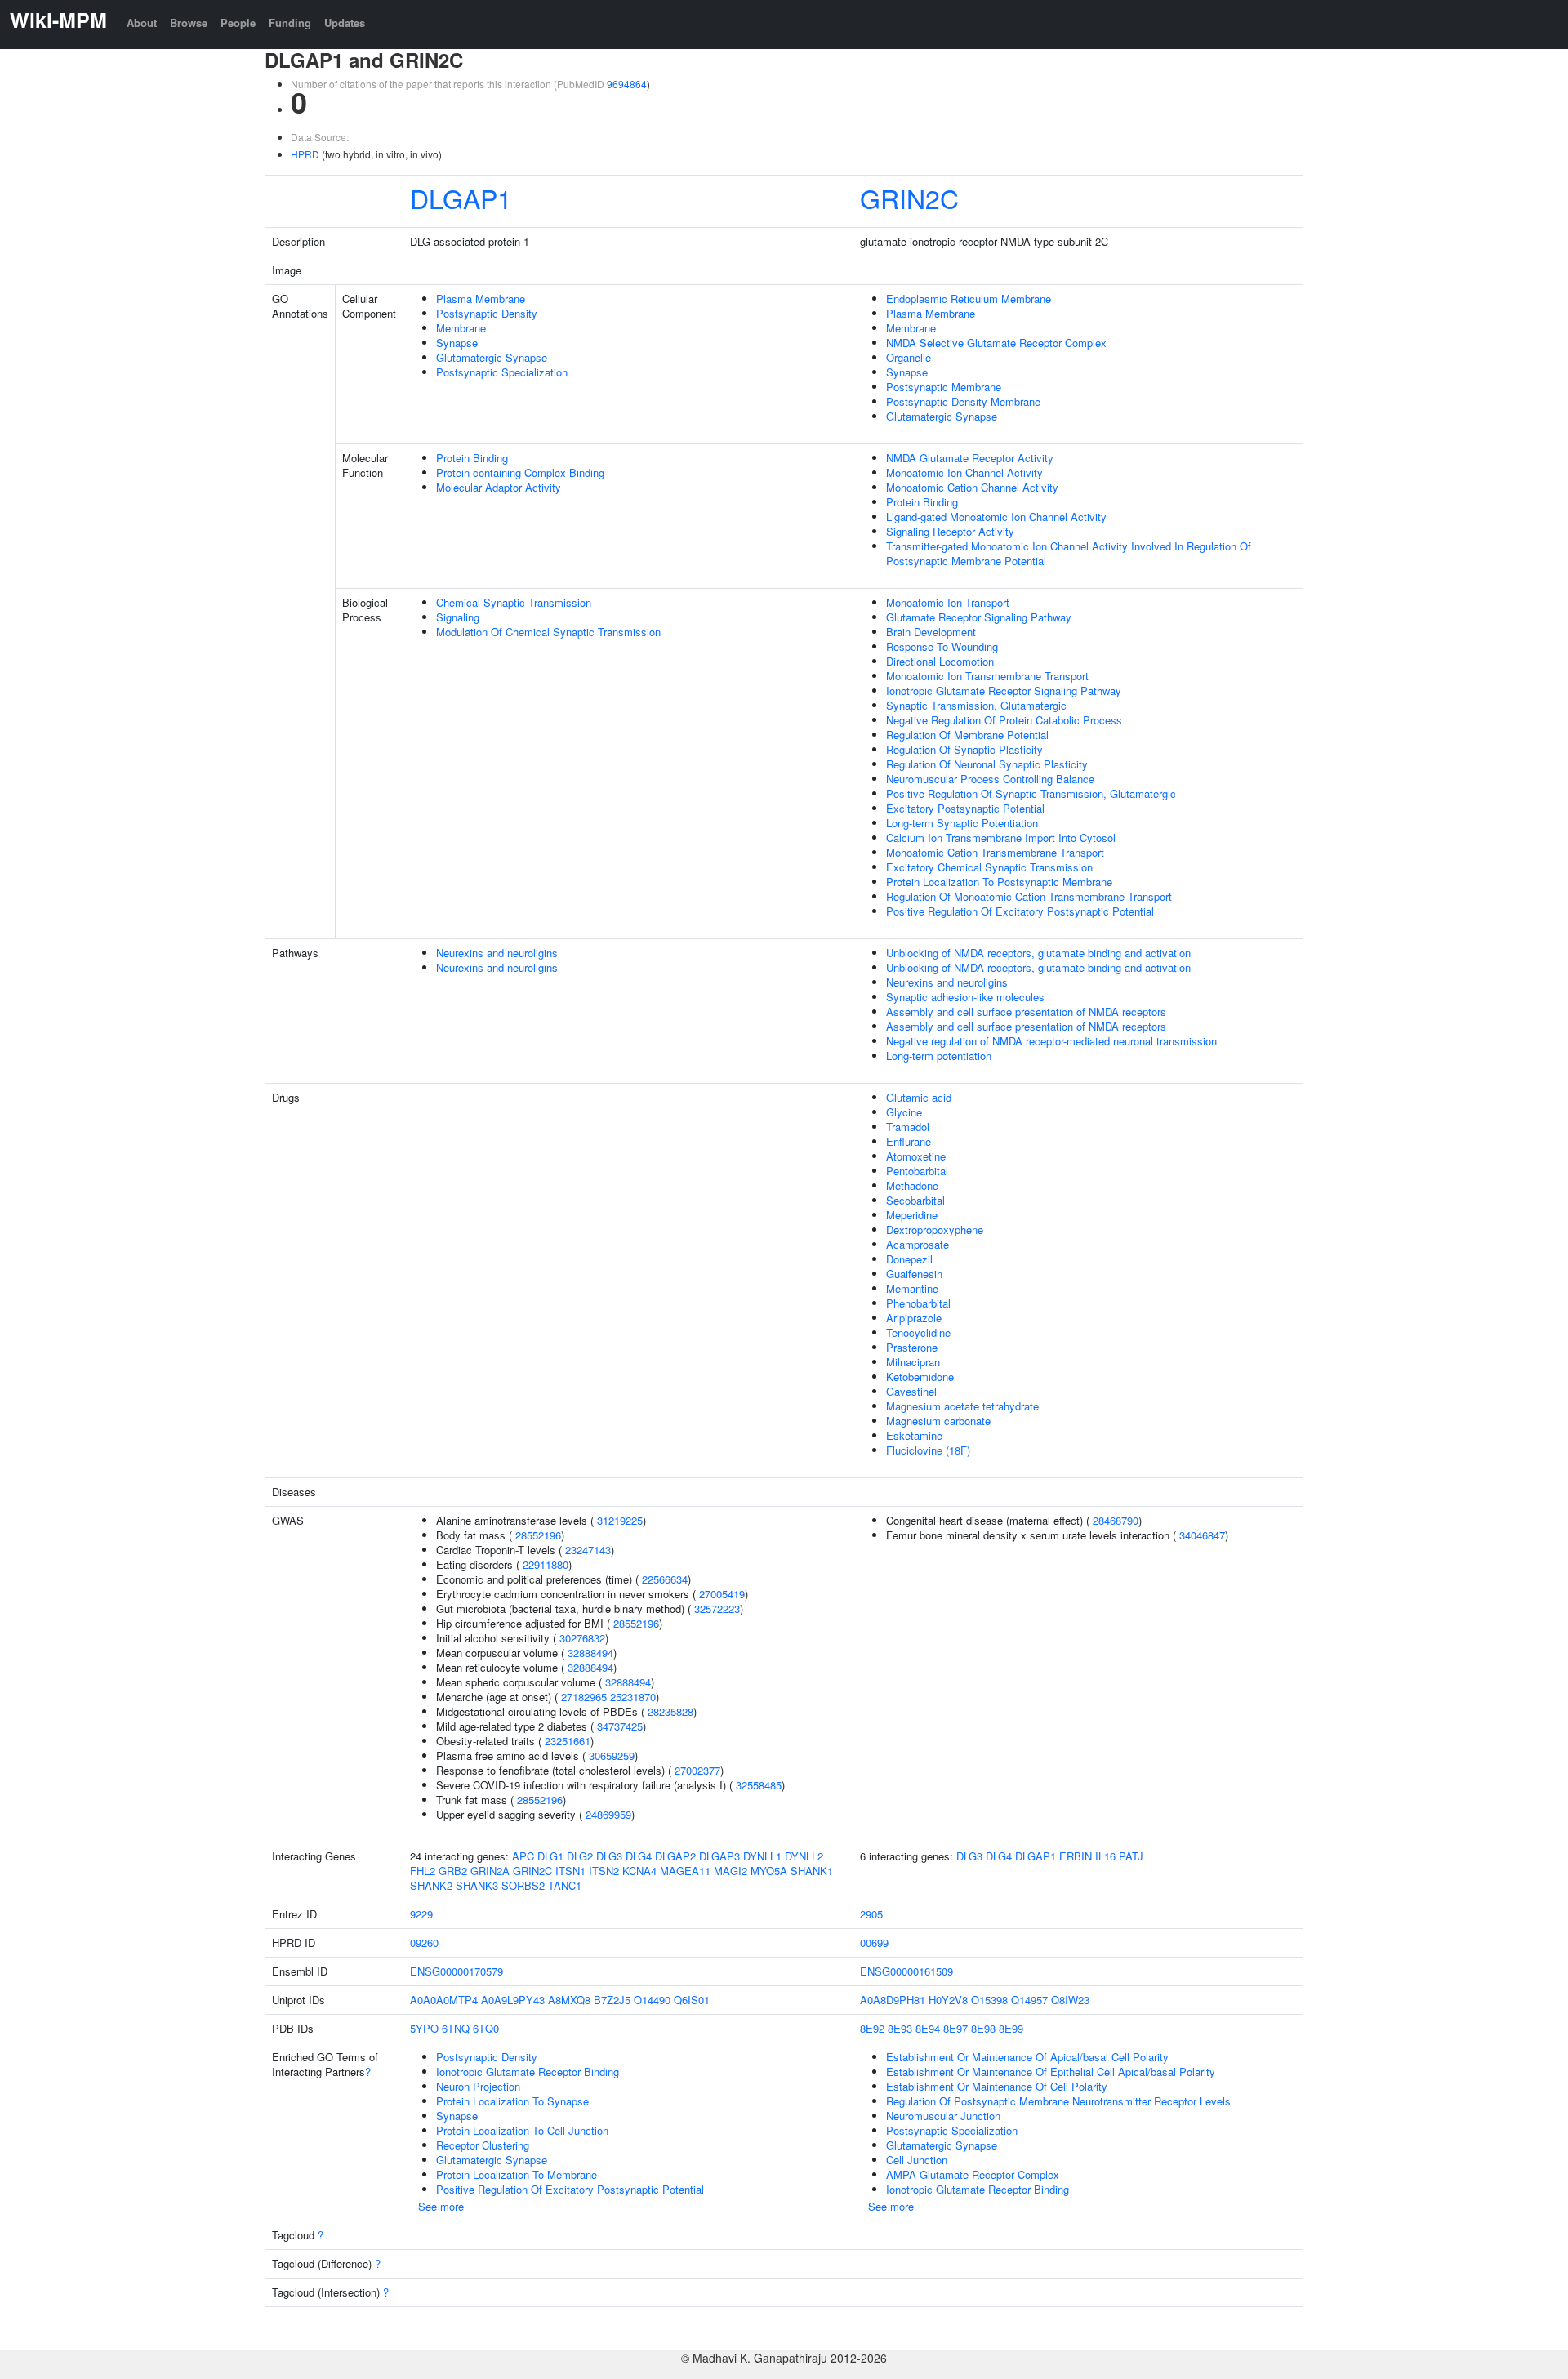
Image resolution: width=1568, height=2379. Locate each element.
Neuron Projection (478, 2086)
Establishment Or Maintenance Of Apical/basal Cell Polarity (1027, 2057)
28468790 (1116, 1520)
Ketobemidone (920, 1377)
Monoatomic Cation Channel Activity (972, 487)
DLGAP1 (461, 198)
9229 (421, 1914)
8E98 (983, 2028)
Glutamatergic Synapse (492, 357)
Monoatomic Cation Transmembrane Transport (995, 852)
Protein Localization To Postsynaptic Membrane (999, 882)
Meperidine (912, 1215)
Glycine (904, 1112)
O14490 (652, 2000)
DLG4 (639, 1856)
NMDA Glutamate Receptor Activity (970, 458)
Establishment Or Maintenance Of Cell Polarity (997, 2086)
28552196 (538, 1535)
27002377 (697, 1770)
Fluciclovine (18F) (928, 1450)
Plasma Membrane (481, 298)
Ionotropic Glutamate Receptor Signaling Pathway (1004, 691)
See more (441, 2206)
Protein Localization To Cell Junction (522, 2130)
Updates (345, 22)
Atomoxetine (916, 1156)
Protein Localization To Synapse (512, 2101)
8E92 (872, 2028)
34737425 (620, 1726)
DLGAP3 (719, 1856)
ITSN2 (604, 1871)
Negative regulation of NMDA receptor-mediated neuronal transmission (1051, 1041)
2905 (871, 1914)
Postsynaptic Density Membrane (963, 401)
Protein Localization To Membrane (517, 2174)
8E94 (928, 2028)
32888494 (590, 1653)
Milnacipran (913, 1362)
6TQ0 (486, 2028)
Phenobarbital (918, 1303)
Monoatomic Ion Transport (948, 602)
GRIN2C (909, 198)
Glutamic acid (919, 1097)
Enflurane (909, 1141)
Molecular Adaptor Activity (499, 487)
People (238, 22)
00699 (874, 1942)
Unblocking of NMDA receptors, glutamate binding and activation (1038, 953)
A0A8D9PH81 (893, 2000)
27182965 (584, 1697)
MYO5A (769, 1871)
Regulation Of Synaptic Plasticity (964, 749)
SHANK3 (477, 1885)
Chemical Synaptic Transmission (514, 602)
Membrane (461, 328)
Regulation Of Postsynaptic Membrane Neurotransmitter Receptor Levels (1058, 2101)
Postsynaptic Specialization (502, 372)
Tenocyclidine (918, 1332)
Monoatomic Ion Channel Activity (964, 472)
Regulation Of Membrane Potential (967, 735)
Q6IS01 (692, 2000)
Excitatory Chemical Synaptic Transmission (989, 867)
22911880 (546, 1564)
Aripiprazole (914, 1318)
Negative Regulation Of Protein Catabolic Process (1004, 720)
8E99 (1011, 2028)
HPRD (305, 154)
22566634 (665, 1579)
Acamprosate (918, 1244)
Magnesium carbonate (938, 1421)
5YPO (424, 2028)
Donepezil (909, 1259)
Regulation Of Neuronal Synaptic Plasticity (987, 764)
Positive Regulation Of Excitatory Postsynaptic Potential (1020, 911)
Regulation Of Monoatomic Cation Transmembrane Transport (1029, 896)
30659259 (612, 1755)
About (142, 22)
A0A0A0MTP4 (444, 2000)
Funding (290, 22)
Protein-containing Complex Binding (520, 472)
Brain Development (931, 632)
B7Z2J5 (612, 2000)
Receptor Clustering (483, 2145)
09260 (424, 1942)
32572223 (717, 1608)
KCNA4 (639, 1871)
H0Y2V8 (948, 2000)
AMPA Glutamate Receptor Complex (973, 2174)
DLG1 (550, 1856)
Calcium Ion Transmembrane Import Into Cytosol (1001, 838)
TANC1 (565, 1885)
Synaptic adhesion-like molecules (965, 997)
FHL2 (423, 1871)
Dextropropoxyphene (935, 1230)
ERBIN (1076, 1856)
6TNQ (456, 2028)
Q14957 (1029, 2000)
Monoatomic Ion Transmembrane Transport (987, 676)
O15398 (989, 2000)
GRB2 (453, 1871)
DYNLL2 (804, 1856)
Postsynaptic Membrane (944, 387)
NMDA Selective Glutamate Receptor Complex (996, 343)
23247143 (588, 1550)
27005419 (722, 1594)
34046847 (1202, 1535)
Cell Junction (917, 2160)
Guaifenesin (914, 1274)
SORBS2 (523, 1885)
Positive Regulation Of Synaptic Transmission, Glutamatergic (1031, 793)
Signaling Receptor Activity (950, 531)
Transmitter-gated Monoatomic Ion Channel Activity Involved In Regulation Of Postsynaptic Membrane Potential (1069, 553)
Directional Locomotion (940, 661)
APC (523, 1856)
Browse (189, 22)
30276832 (582, 1638)
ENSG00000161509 (906, 1971)
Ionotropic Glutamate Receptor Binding (528, 2072)
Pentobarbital (917, 1171)
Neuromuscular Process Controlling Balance (990, 779)
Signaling (458, 617)
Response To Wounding (942, 646)
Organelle (909, 357)
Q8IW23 (1070, 2000)
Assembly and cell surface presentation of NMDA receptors (1026, 1011)
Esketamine (914, 1435)
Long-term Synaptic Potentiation (962, 823)
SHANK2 (431, 1885)
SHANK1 (812, 1871)
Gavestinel (911, 1391)
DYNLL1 (762, 1856)
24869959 (608, 1814)
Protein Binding (472, 458)
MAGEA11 (685, 1871)
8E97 (955, 2028)
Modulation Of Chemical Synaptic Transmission (548, 632)
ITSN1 (570, 1871)
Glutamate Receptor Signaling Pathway (979, 617)
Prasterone (912, 1347)
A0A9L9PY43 (513, 2000)
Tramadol (908, 1127)
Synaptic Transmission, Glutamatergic (976, 705)
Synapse (457, 343)
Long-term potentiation (939, 1056)
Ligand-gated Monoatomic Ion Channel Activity (996, 517)
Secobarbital (915, 1200)
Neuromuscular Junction (943, 2116)
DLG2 (580, 1856)
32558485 (759, 1785)
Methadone (912, 1185)
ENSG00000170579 (457, 1971)
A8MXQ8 (569, 2000)
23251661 (568, 1741)
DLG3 (609, 1856)
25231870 (633, 1697)
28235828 (670, 1711)
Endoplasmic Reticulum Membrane (969, 298)
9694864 (627, 84)
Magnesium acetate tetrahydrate (962, 1406)
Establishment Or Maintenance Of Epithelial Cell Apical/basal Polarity (1051, 2072)
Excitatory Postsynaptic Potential (965, 808)
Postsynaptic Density (487, 313)
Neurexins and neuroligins (497, 953)
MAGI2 (731, 1871)
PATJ (1131, 1856)
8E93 (900, 2028)
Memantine (912, 1288)
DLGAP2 (675, 1856)
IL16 (1105, 1856)
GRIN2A (490, 1871)
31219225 (620, 1520)
